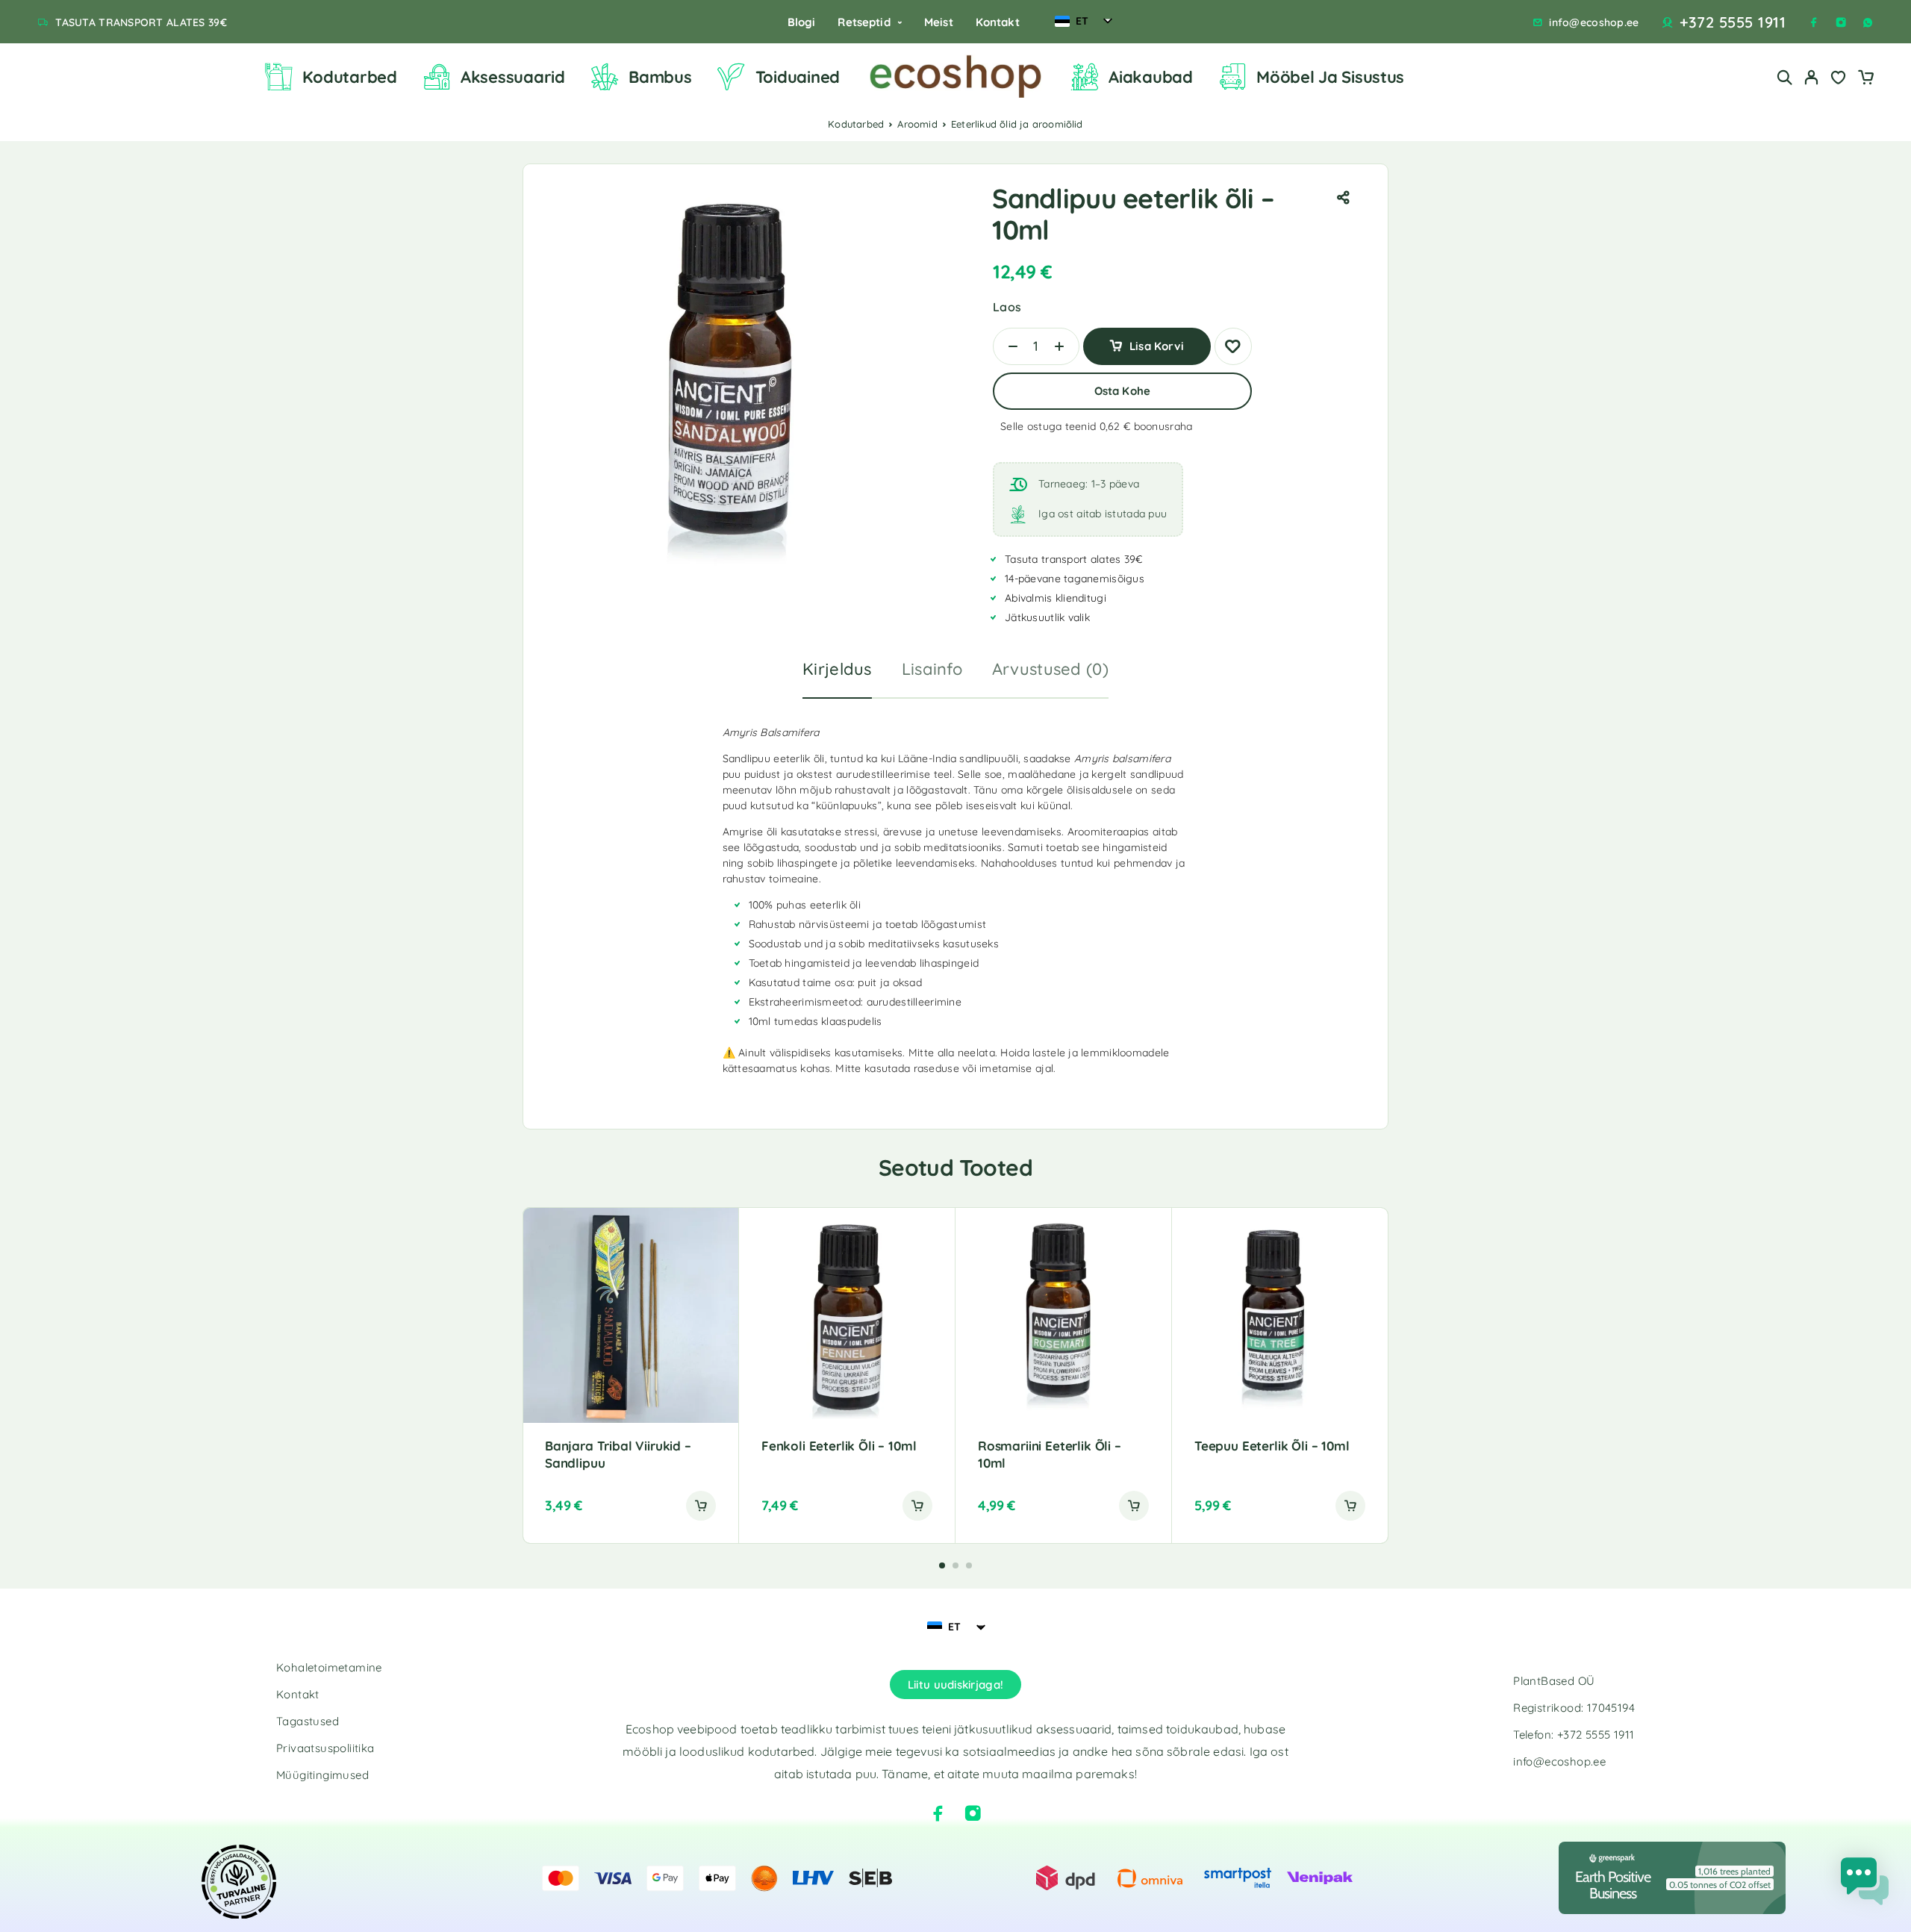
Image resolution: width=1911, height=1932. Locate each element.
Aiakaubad (1151, 77)
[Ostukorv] (1865, 79)
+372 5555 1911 (1733, 22)
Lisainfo (932, 669)
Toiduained (798, 77)
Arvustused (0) (1050, 669)
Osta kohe (1122, 391)
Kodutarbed (349, 77)
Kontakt (998, 22)
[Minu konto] (1812, 77)
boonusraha (1163, 426)
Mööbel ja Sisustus (1330, 77)
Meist (939, 22)
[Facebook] (1814, 22)
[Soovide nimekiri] (1839, 79)
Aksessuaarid (513, 77)
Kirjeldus (837, 669)
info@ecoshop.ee (1594, 23)
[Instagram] (1841, 22)
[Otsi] (1785, 77)
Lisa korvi (1157, 341)
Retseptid (864, 22)
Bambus (660, 77)
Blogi (802, 22)
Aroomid (917, 124)
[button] (701, 1506)
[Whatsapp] (1868, 22)
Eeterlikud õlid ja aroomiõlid (1017, 124)
